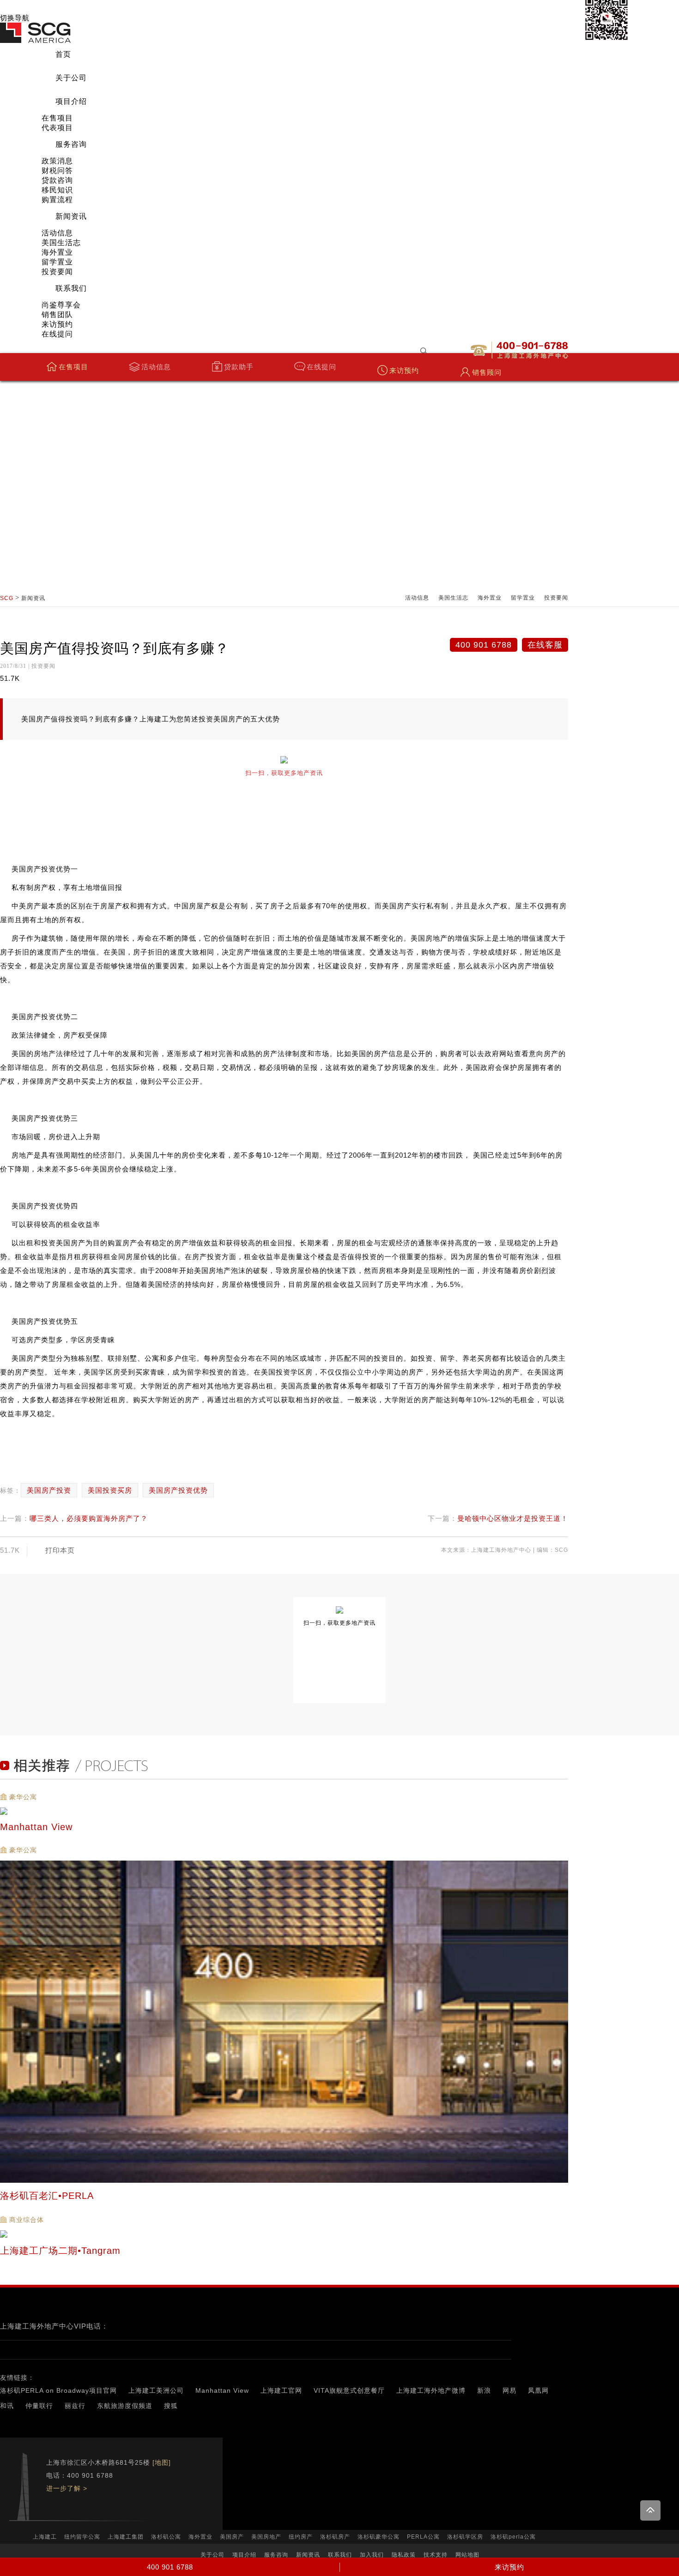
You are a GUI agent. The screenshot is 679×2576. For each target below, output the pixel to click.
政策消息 (57, 161)
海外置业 (57, 252)
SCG (7, 598)
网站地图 (467, 2555)
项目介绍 (71, 101)
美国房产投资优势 (178, 1490)
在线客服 (545, 645)
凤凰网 (538, 2390)
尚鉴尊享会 (61, 305)
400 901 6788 (484, 645)
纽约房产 (301, 2537)
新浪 (484, 2390)
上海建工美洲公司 (156, 2390)
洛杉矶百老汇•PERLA (48, 2196)
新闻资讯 (71, 216)
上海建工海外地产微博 (431, 2390)
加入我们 (372, 2555)
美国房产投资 (49, 1490)
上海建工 (45, 2537)
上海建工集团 (126, 2537)
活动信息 (57, 233)
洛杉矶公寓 (166, 2537)
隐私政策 (404, 2555)
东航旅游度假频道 (125, 2406)
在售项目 (57, 118)
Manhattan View (222, 2390)
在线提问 (57, 334)
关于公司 (71, 78)
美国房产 (232, 2537)
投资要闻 (57, 272)
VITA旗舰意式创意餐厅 (349, 2390)
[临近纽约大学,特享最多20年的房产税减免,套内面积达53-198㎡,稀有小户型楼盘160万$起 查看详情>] (284, 1811)
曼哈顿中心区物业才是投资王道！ (513, 1518)
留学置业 (57, 262)
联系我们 (71, 288)
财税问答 (57, 171)
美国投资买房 (110, 1490)
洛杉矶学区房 (465, 2537)
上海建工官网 (281, 2390)
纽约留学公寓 (82, 2537)
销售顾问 (487, 372)
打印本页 (60, 1550)
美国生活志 (61, 243)
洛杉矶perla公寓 (513, 2537)
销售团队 (57, 315)
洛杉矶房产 (335, 2537)
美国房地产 (266, 2537)
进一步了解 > (67, 2488)
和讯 (7, 2406)
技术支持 (436, 2555)
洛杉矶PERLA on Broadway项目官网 (58, 2390)
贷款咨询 (57, 180)
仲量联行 (39, 2406)
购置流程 (57, 200)
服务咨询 (71, 144)
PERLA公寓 (423, 2537)
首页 (63, 54)
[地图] (162, 2462)
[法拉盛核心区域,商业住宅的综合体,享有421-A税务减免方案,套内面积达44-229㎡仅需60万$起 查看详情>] (284, 2234)
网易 (509, 2390)
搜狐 (171, 2406)
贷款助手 (239, 367)
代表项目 (57, 128)
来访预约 (57, 324)
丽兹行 (75, 2406)
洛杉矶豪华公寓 (379, 2537)
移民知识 (57, 190)
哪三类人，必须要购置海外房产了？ (89, 1518)
